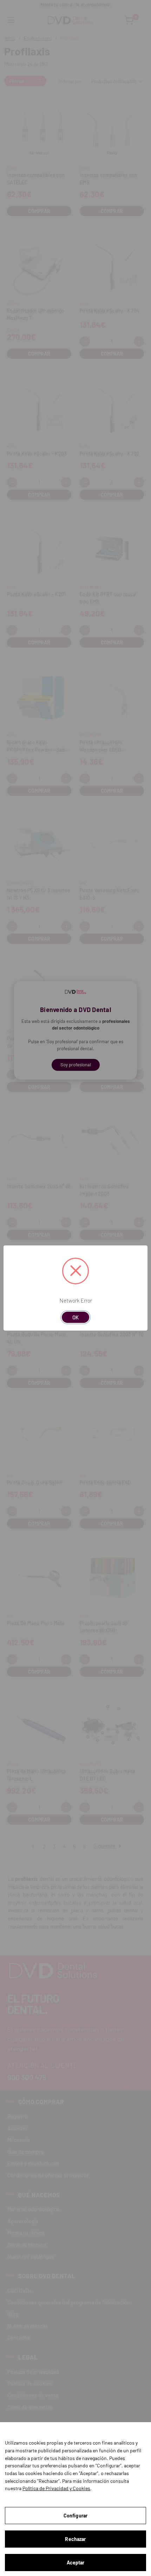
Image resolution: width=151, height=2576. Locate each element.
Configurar (75, 2516)
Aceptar (76, 2563)
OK (75, 1317)
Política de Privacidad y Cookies (56, 2488)
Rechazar (75, 2539)
